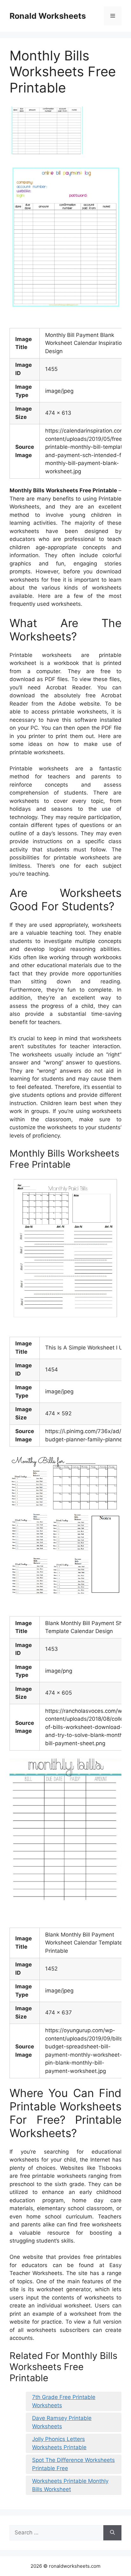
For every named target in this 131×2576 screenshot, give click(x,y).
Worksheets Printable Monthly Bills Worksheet (70, 2485)
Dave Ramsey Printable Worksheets (62, 2422)
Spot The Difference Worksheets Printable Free (73, 2464)
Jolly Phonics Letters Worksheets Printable (59, 2443)
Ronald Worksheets (48, 16)
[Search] (112, 2533)
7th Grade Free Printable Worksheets (64, 2401)
